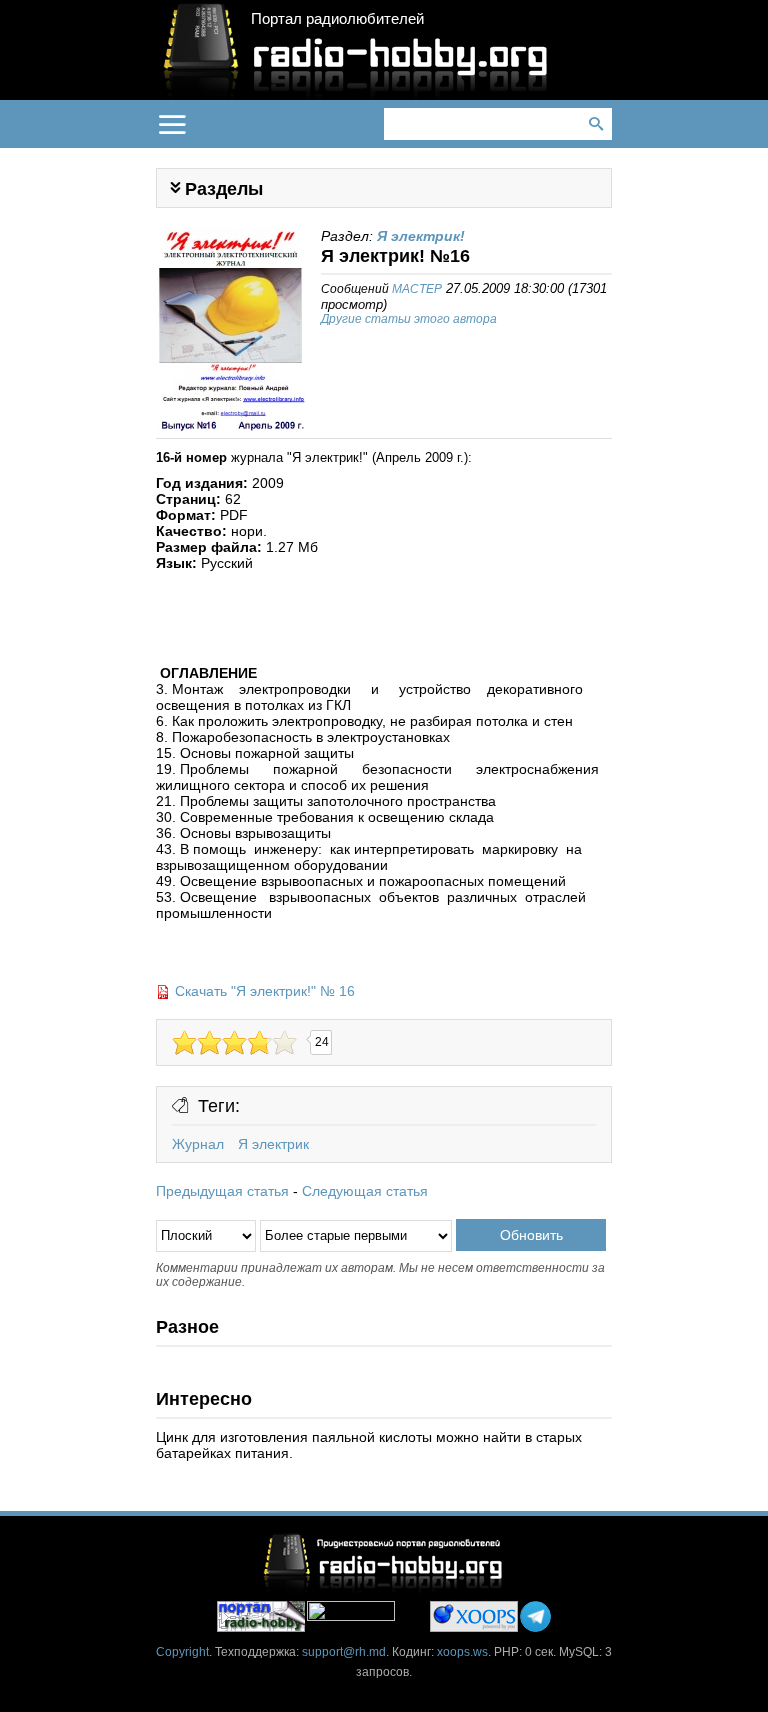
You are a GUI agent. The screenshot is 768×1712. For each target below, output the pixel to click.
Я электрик (273, 1144)
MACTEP (417, 289)
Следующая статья (365, 1191)
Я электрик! (421, 236)
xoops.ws (462, 1652)
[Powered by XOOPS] (474, 1616)
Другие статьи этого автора (409, 319)
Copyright (182, 1652)
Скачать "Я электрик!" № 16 (265, 991)
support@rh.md (344, 1652)
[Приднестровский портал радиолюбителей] (261, 1616)
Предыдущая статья (222, 1191)
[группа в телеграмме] (535, 1616)
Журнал (198, 1144)
